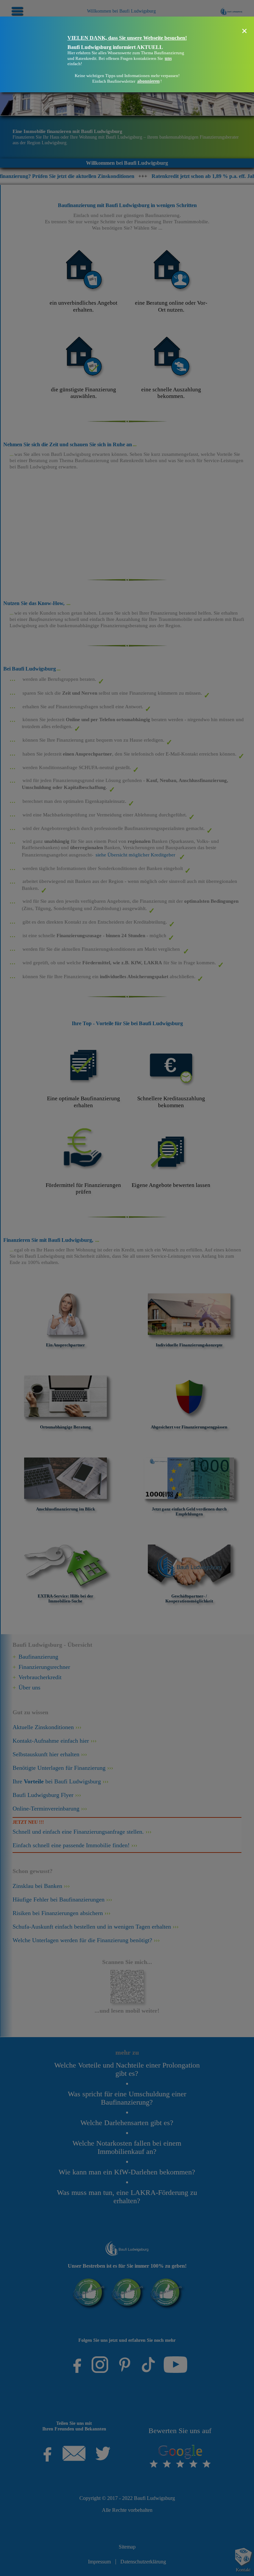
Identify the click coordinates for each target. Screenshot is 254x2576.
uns (168, 58)
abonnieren (148, 81)
